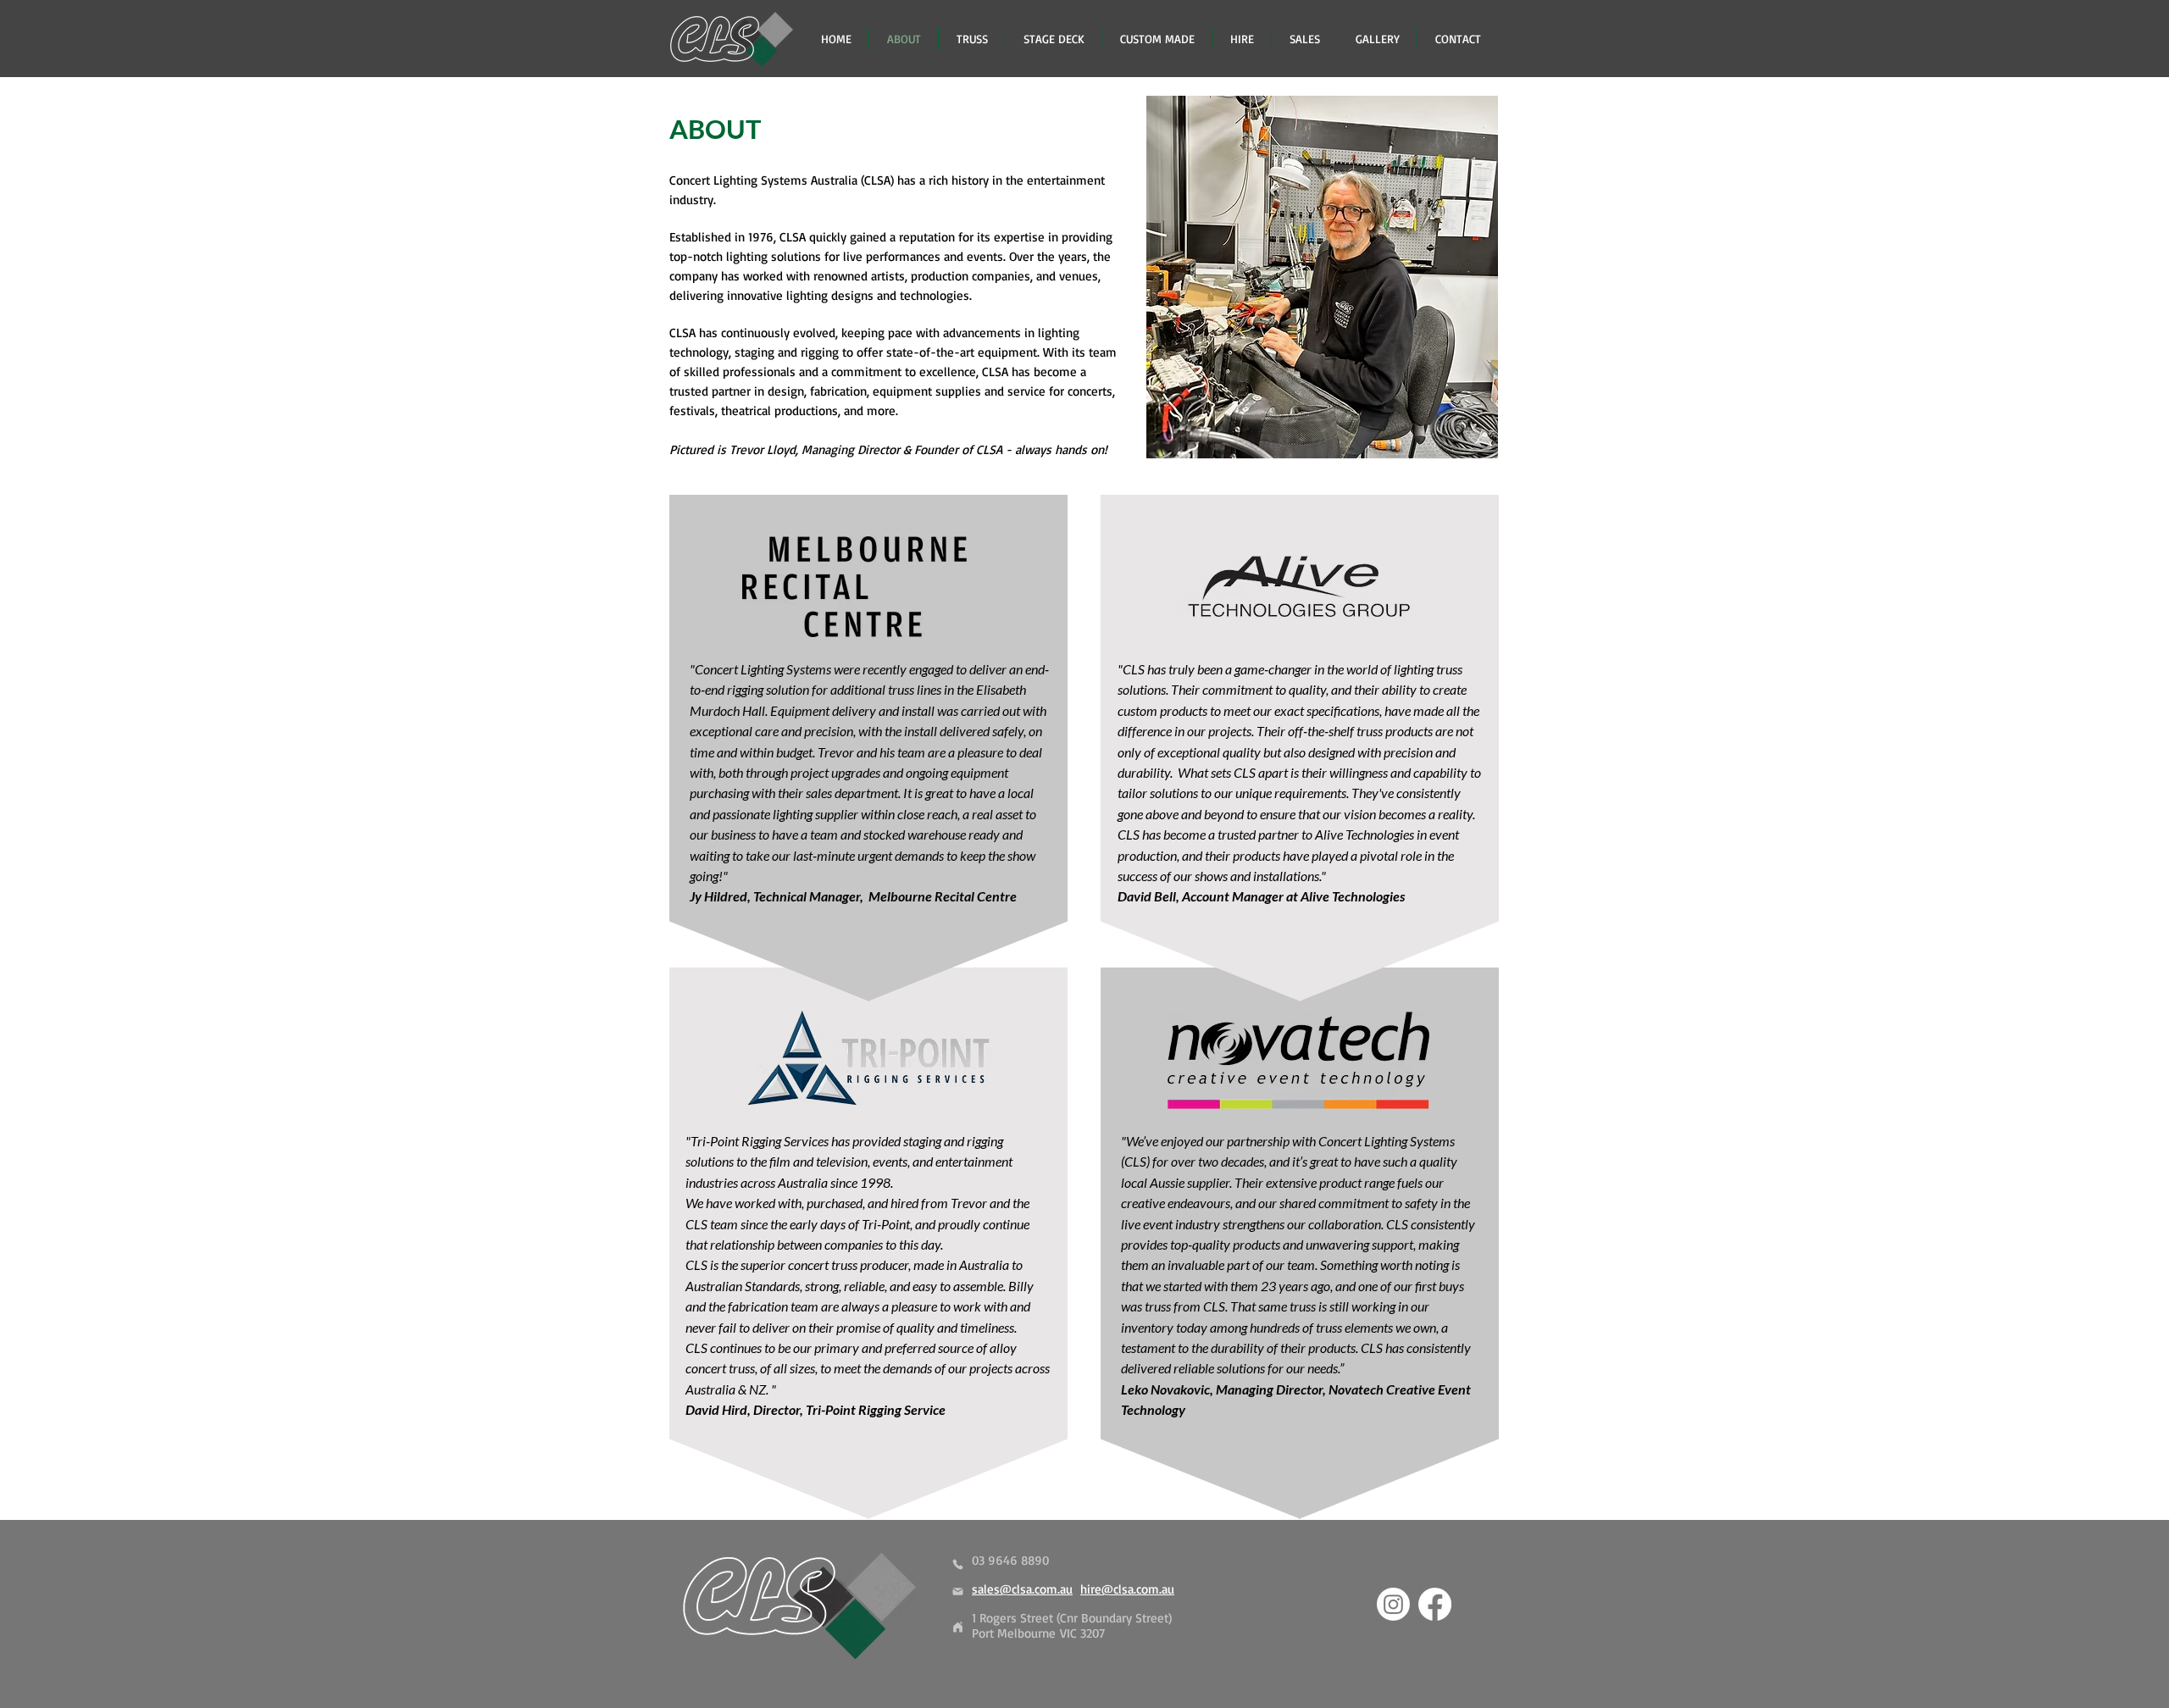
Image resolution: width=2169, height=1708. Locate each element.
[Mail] (958, 1592)
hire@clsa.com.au (1127, 1589)
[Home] (958, 1627)
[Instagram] (1393, 1604)
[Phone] (958, 1564)
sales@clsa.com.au (1022, 1589)
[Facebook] (1435, 1604)
